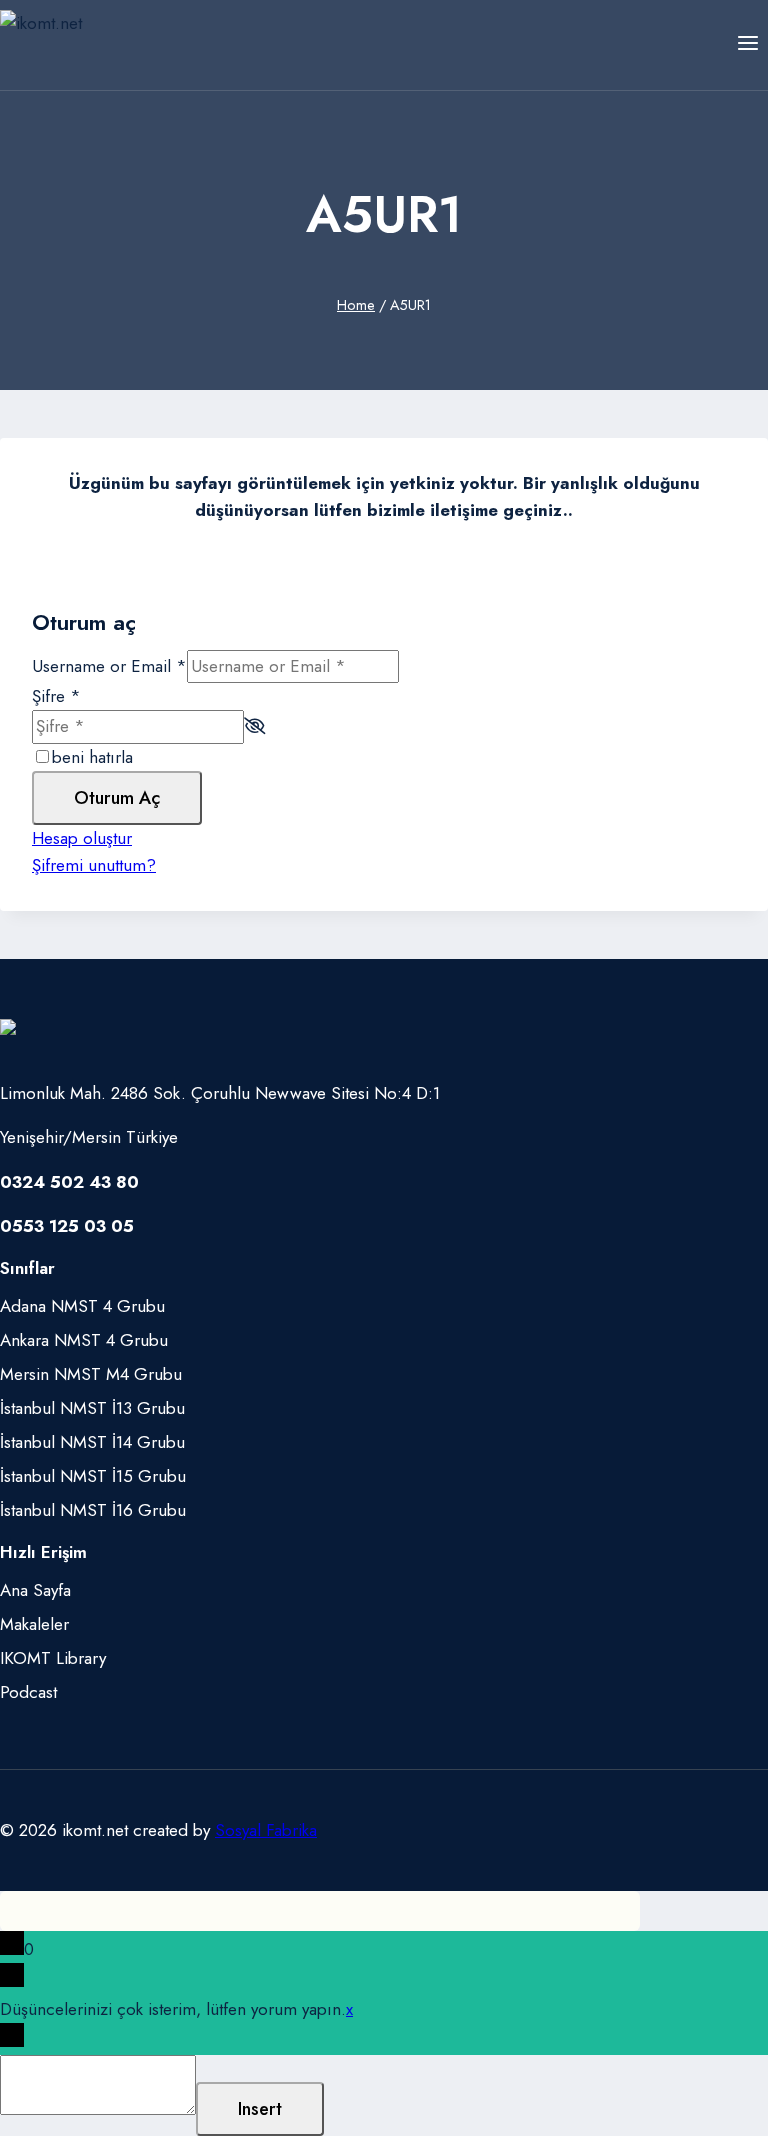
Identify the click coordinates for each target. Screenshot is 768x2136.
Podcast (28, 1692)
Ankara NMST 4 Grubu (84, 1340)
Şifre (56, 696)
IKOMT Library (53, 1658)
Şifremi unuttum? (94, 865)
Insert (260, 2109)
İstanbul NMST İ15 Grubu (93, 1476)
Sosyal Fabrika (266, 1830)
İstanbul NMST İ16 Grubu (93, 1510)
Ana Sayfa (35, 1590)
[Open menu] (747, 44)
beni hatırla (92, 757)
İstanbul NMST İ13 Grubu (92, 1408)
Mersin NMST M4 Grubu (91, 1374)
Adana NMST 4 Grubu (82, 1306)
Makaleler (34, 1624)
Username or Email (109, 666)
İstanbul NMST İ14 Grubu (92, 1442)
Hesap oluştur (82, 838)
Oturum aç (117, 798)
